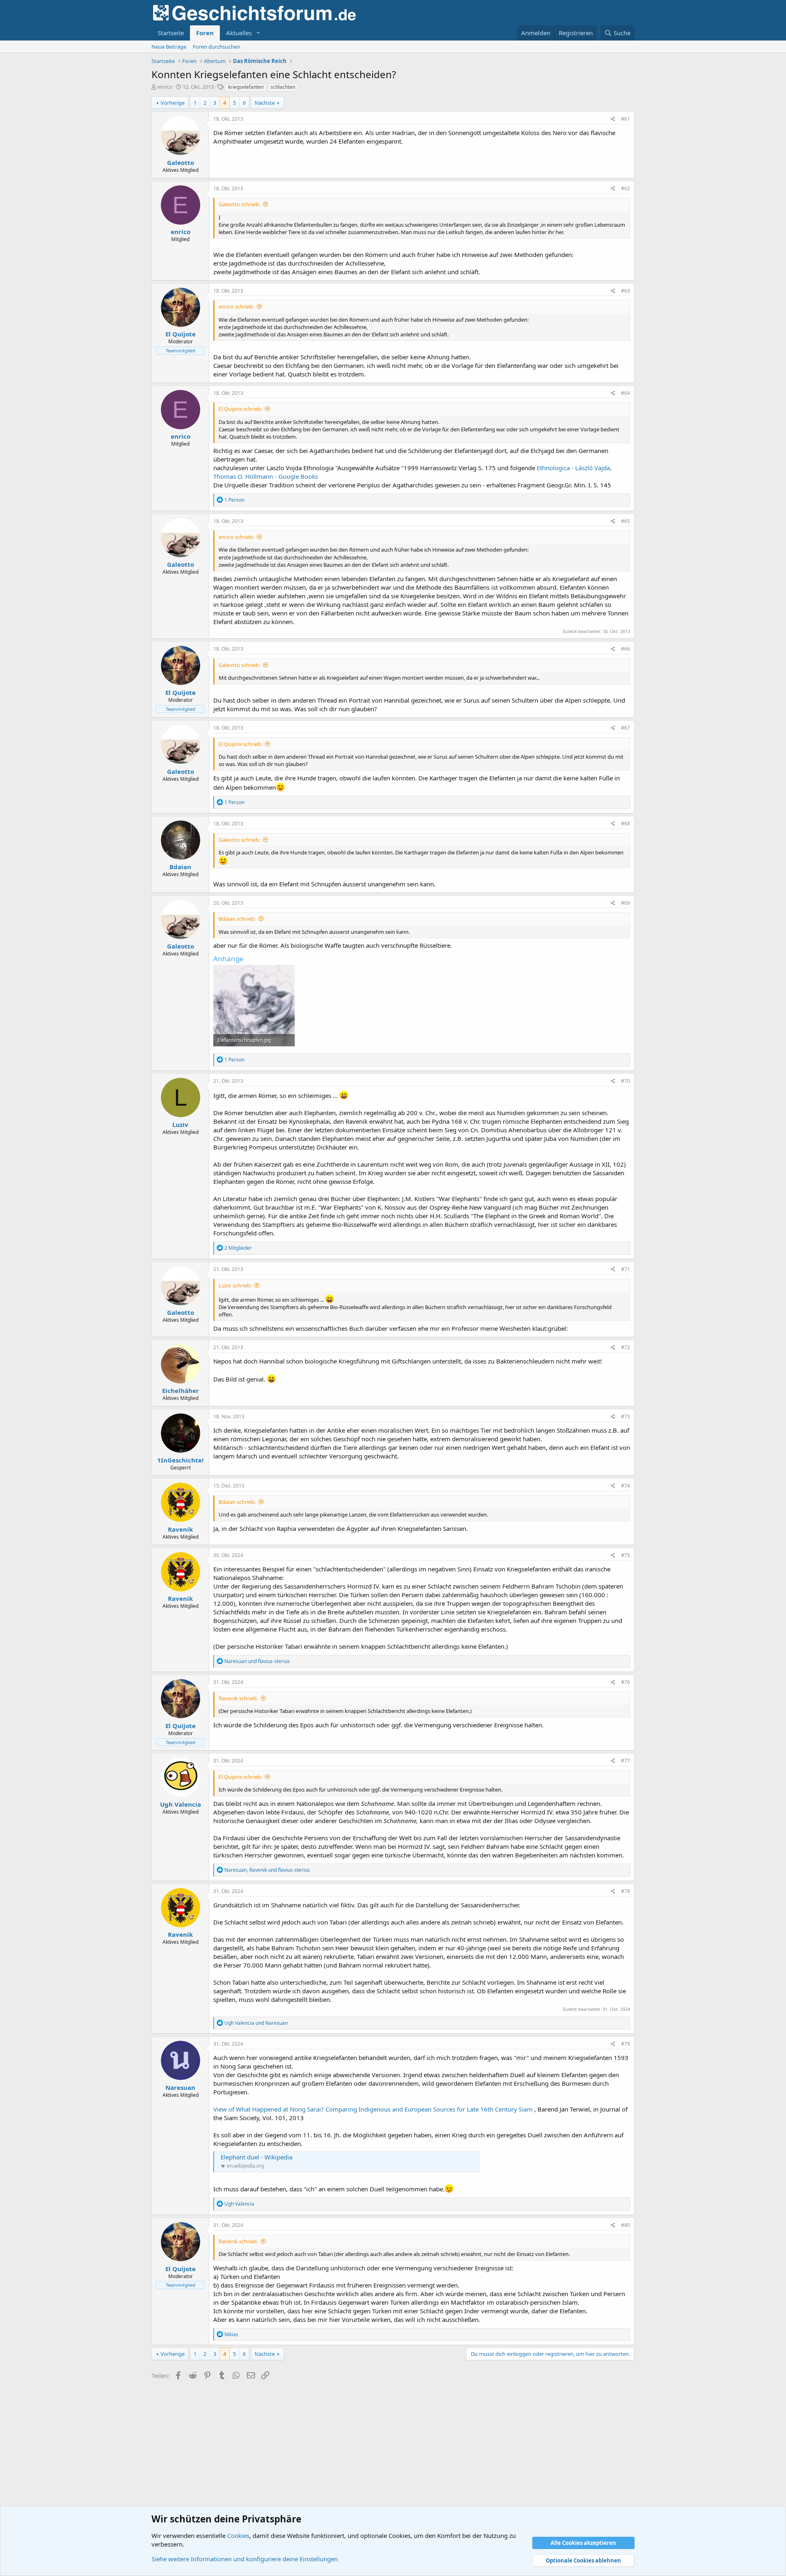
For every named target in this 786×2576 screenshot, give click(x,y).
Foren (205, 33)
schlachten (283, 87)
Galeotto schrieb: (239, 204)
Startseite (171, 33)
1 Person (234, 500)
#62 (626, 188)
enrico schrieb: (236, 307)
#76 (626, 1682)
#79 (626, 2044)
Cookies (238, 2535)
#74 (626, 1486)
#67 (626, 728)
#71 (626, 1269)
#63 (626, 291)
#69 (626, 903)
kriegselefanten (246, 87)
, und (267, 1870)
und (257, 1661)
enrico (165, 87)
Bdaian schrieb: (237, 919)
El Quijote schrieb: (240, 409)
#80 (626, 2225)
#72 (626, 1347)
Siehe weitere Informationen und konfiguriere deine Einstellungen (245, 2559)
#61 (626, 119)
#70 (626, 1081)
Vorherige (173, 103)
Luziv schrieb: (235, 1285)
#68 (626, 824)
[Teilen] (613, 119)
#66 (626, 649)
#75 (626, 1555)
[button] (258, 33)
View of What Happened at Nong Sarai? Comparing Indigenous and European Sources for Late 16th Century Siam (374, 2109)
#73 (626, 1416)
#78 (626, 1891)
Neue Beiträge (169, 47)
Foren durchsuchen (217, 47)
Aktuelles (239, 33)
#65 (626, 521)
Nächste (265, 103)
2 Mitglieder (238, 1248)
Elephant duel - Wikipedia (256, 2157)
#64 (626, 393)
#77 (626, 1761)
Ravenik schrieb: (238, 1698)
